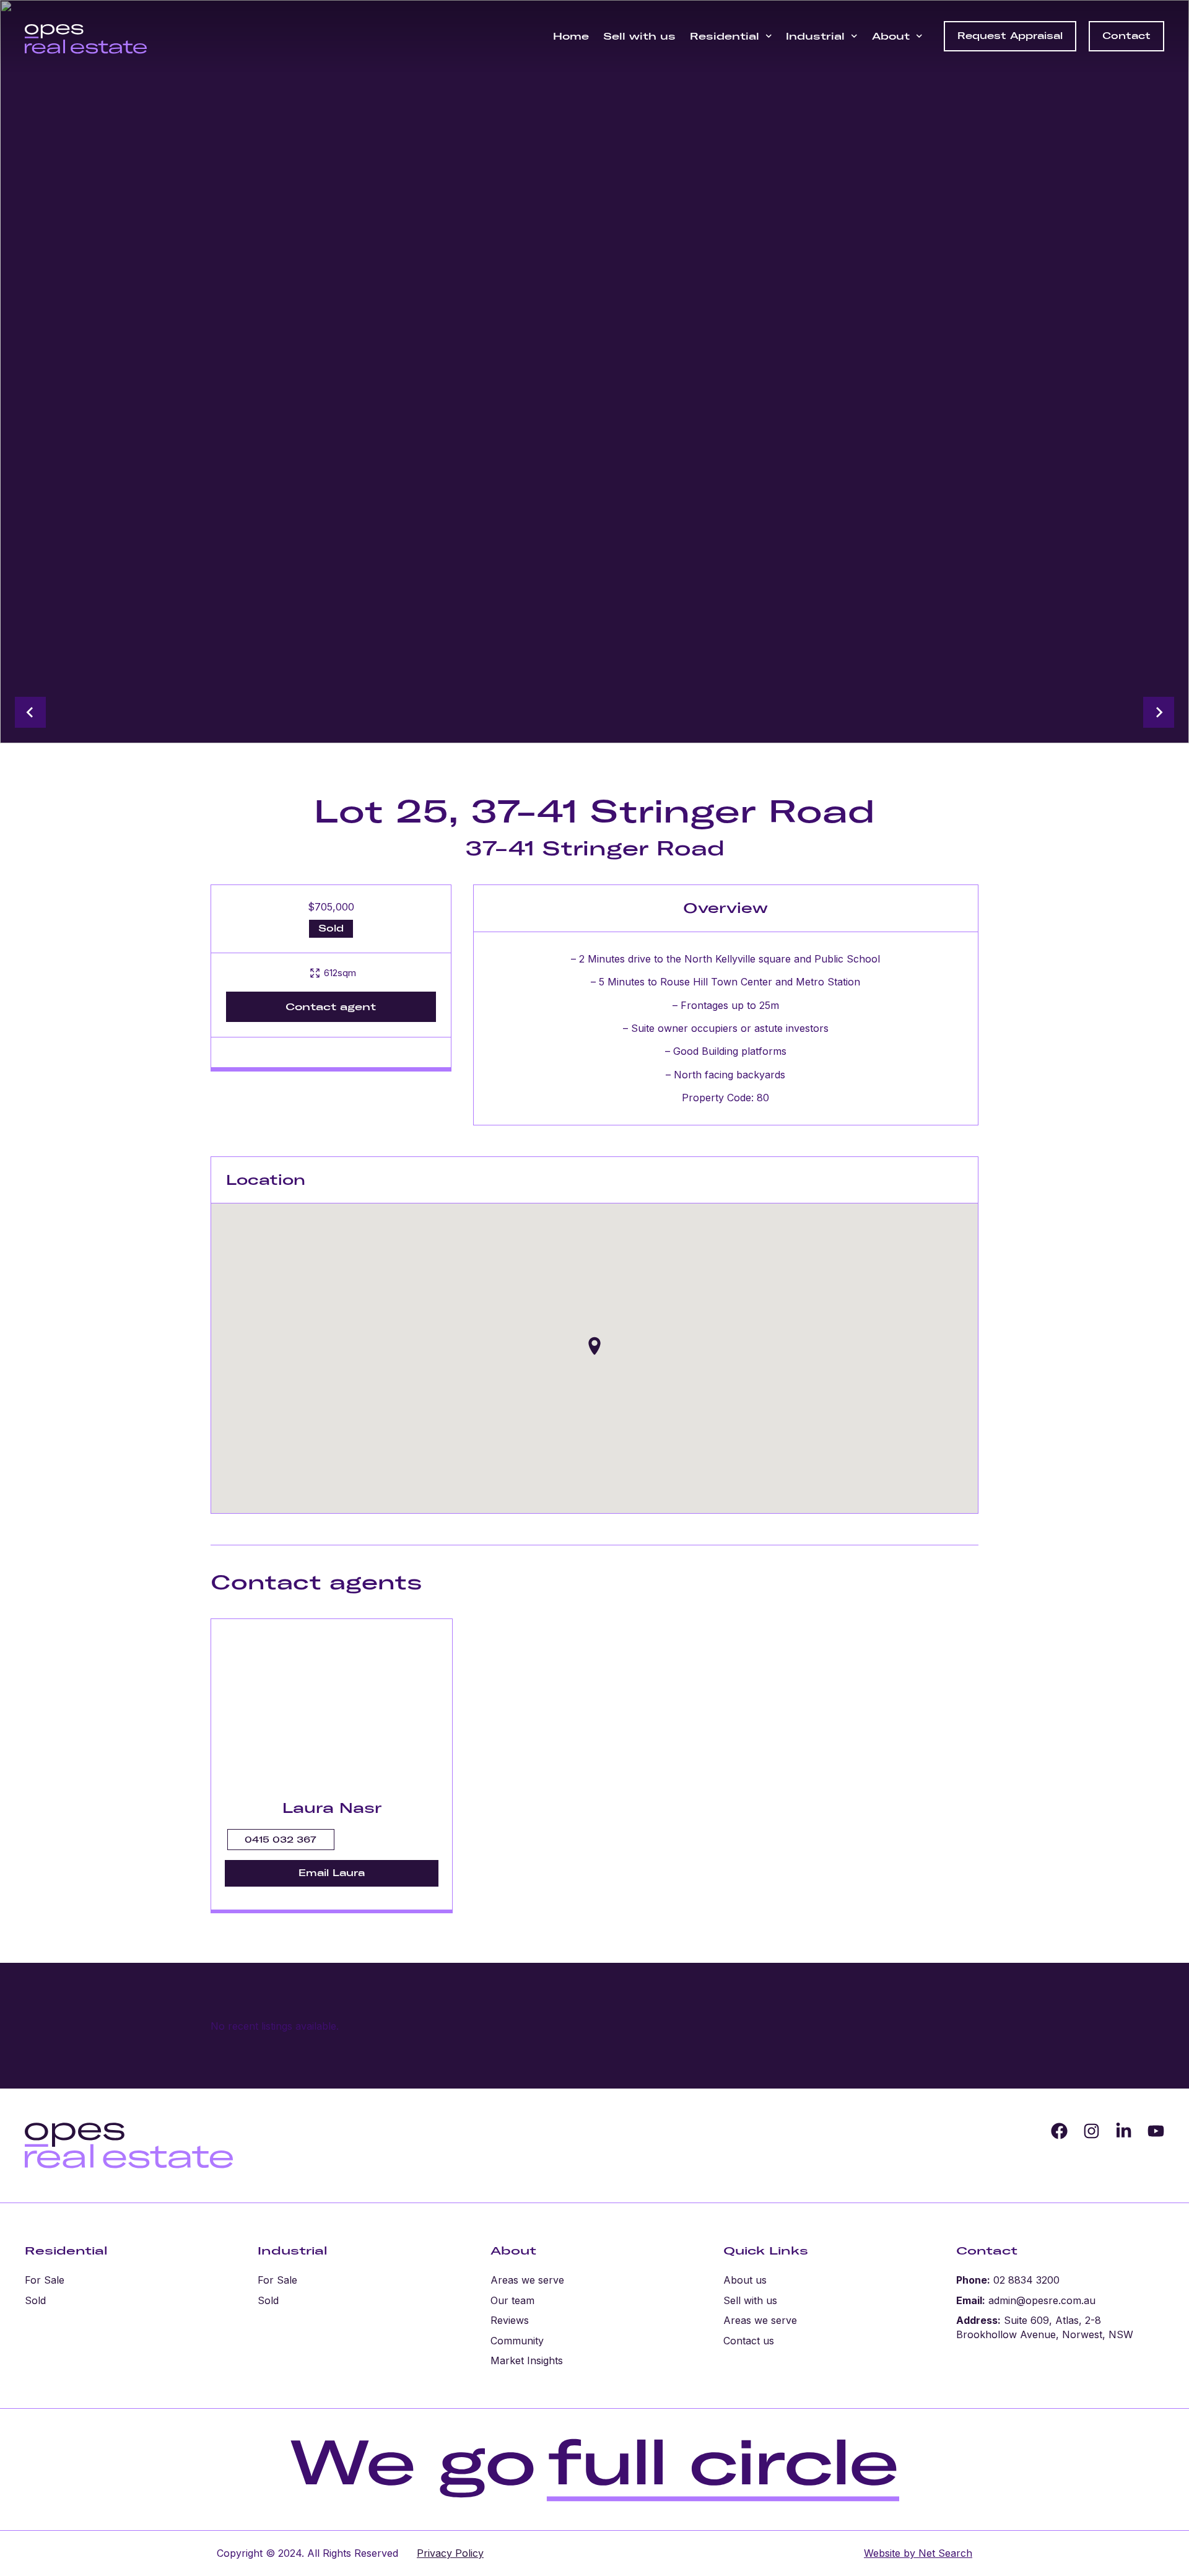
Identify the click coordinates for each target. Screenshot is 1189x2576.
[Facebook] (1059, 2131)
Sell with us (639, 36)
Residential (725, 36)
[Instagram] (1091, 2131)
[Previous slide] (30, 712)
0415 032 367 (281, 1840)
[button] (594, 1346)
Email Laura (332, 1873)
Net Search (944, 2553)
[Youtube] (1156, 2131)
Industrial (815, 36)
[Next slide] (1159, 712)
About (891, 36)
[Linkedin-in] (1124, 2131)
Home (571, 36)
